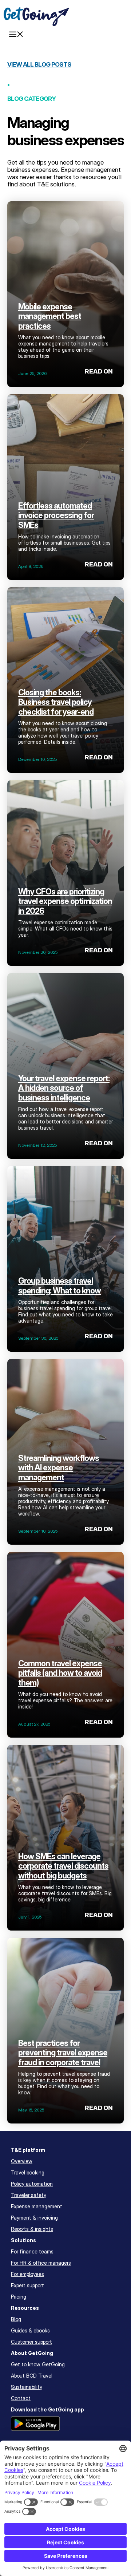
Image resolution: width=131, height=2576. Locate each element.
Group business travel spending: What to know (59, 1285)
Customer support (31, 2342)
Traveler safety (29, 2195)
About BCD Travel (32, 2376)
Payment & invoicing (34, 2218)
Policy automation (32, 2184)
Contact (21, 2398)
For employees (27, 2274)
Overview (22, 2161)
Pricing (19, 2297)
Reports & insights (32, 2229)
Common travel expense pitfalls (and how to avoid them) (60, 1673)
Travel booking (28, 2172)
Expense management (37, 2206)
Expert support (27, 2285)
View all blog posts (39, 64)
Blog (16, 2319)
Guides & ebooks (30, 2330)
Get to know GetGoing (38, 2364)
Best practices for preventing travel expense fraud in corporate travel (63, 2053)
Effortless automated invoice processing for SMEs (56, 515)
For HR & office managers (41, 2263)
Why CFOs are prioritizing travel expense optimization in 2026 (65, 901)
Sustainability (27, 2387)
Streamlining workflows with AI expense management (59, 1468)
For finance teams (32, 2251)
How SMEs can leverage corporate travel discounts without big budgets (63, 1866)
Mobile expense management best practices (50, 316)
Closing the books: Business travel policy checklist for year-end (56, 702)
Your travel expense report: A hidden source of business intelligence (64, 1088)
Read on (99, 371)
